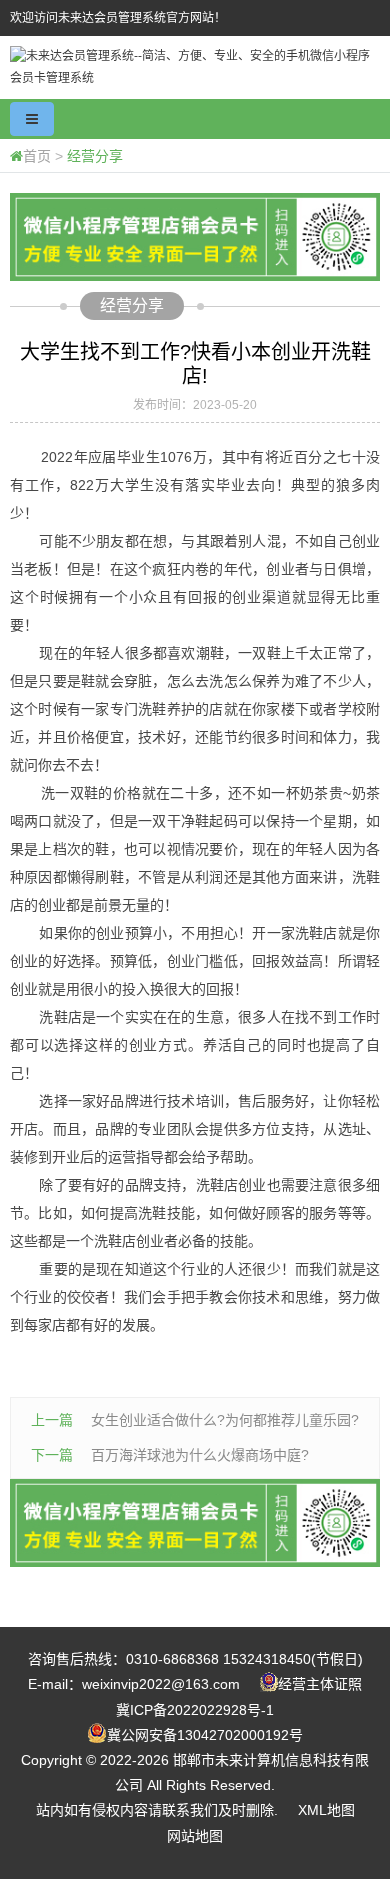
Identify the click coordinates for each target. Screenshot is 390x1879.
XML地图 (326, 1810)
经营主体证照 (320, 1684)
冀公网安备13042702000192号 (205, 1735)
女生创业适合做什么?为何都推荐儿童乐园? (225, 1420)
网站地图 (195, 1836)
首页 (37, 156)
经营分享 (95, 156)
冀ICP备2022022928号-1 (195, 1710)
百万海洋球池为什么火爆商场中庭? (200, 1455)
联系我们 (190, 1810)
